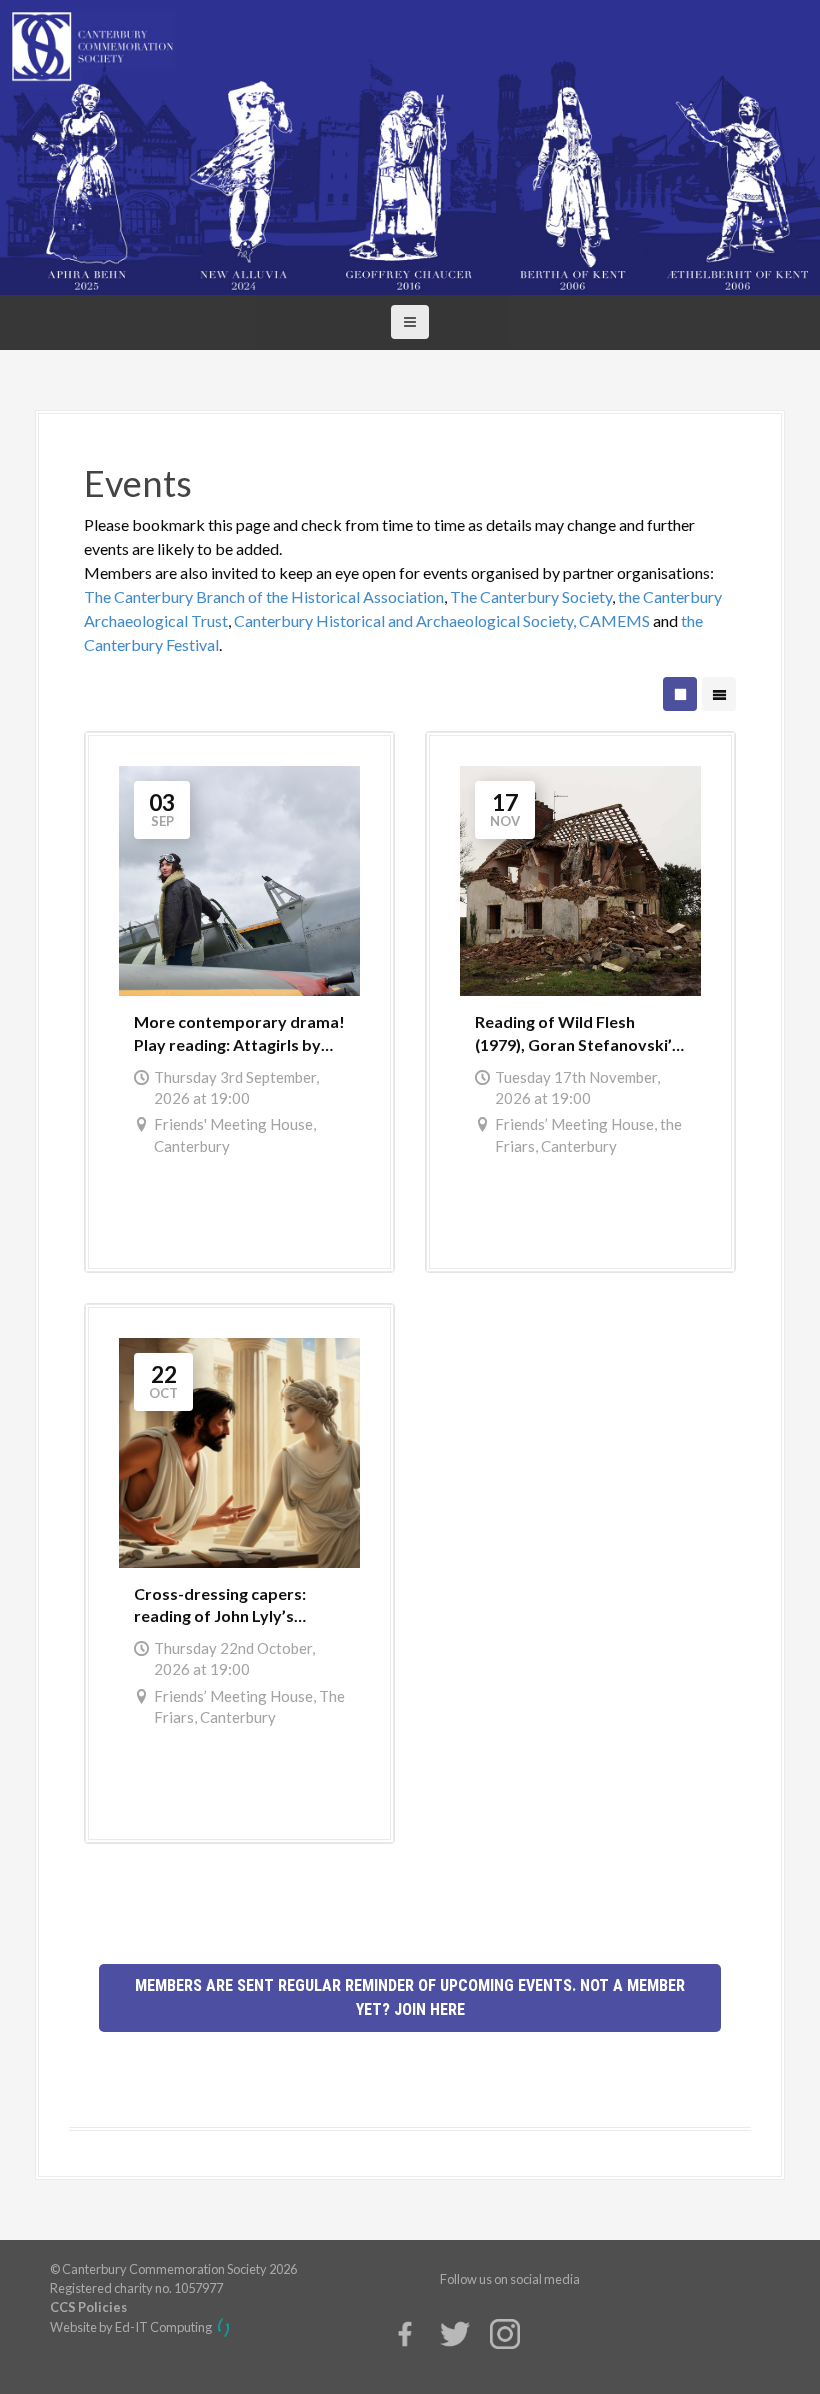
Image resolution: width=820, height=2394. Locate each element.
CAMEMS (614, 620)
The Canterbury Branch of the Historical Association (264, 596)
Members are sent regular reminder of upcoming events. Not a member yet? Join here (410, 1997)
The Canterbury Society (531, 596)
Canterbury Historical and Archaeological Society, (405, 620)
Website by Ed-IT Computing (132, 2327)
